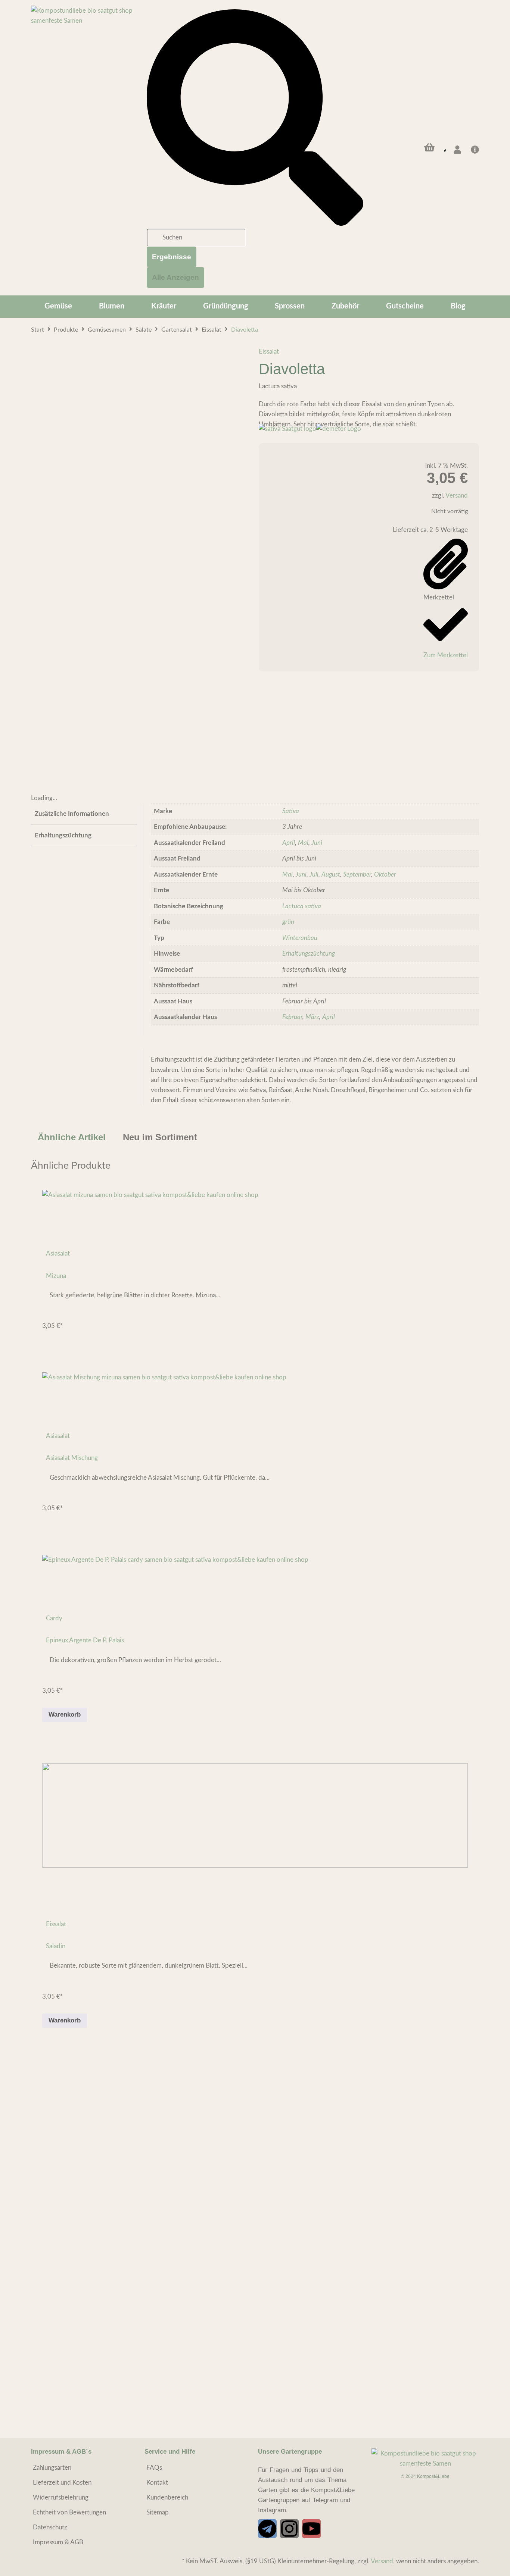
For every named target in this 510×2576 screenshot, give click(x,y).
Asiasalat (58, 1253)
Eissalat (212, 330)
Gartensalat (177, 330)
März (312, 1017)
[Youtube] (311, 2529)
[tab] (72, 1137)
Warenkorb (65, 1715)
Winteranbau (300, 938)
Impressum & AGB (58, 2542)
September (357, 875)
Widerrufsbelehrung (61, 2497)
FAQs (154, 2468)
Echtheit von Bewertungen (69, 2512)
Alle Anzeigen (175, 277)
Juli (314, 875)
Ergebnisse (172, 257)
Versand (457, 496)
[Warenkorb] (429, 147)
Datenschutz (50, 2527)
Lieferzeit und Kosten (62, 2483)
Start (38, 330)
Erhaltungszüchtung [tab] (63, 835)
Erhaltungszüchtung (309, 954)
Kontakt (157, 2483)
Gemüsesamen (107, 330)
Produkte (66, 330)
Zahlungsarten (52, 2468)
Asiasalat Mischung (72, 1458)
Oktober (385, 875)
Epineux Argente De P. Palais (85, 1640)
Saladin (56, 1946)
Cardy (54, 1618)
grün (288, 922)
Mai (303, 843)
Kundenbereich (167, 2497)
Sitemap (158, 2512)
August (331, 875)
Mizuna (56, 1276)
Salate (144, 330)
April (289, 843)
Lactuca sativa (302, 906)
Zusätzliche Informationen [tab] (72, 814)
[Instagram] (289, 2529)
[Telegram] (267, 2529)
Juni (317, 843)
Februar (292, 1017)
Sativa (291, 811)
